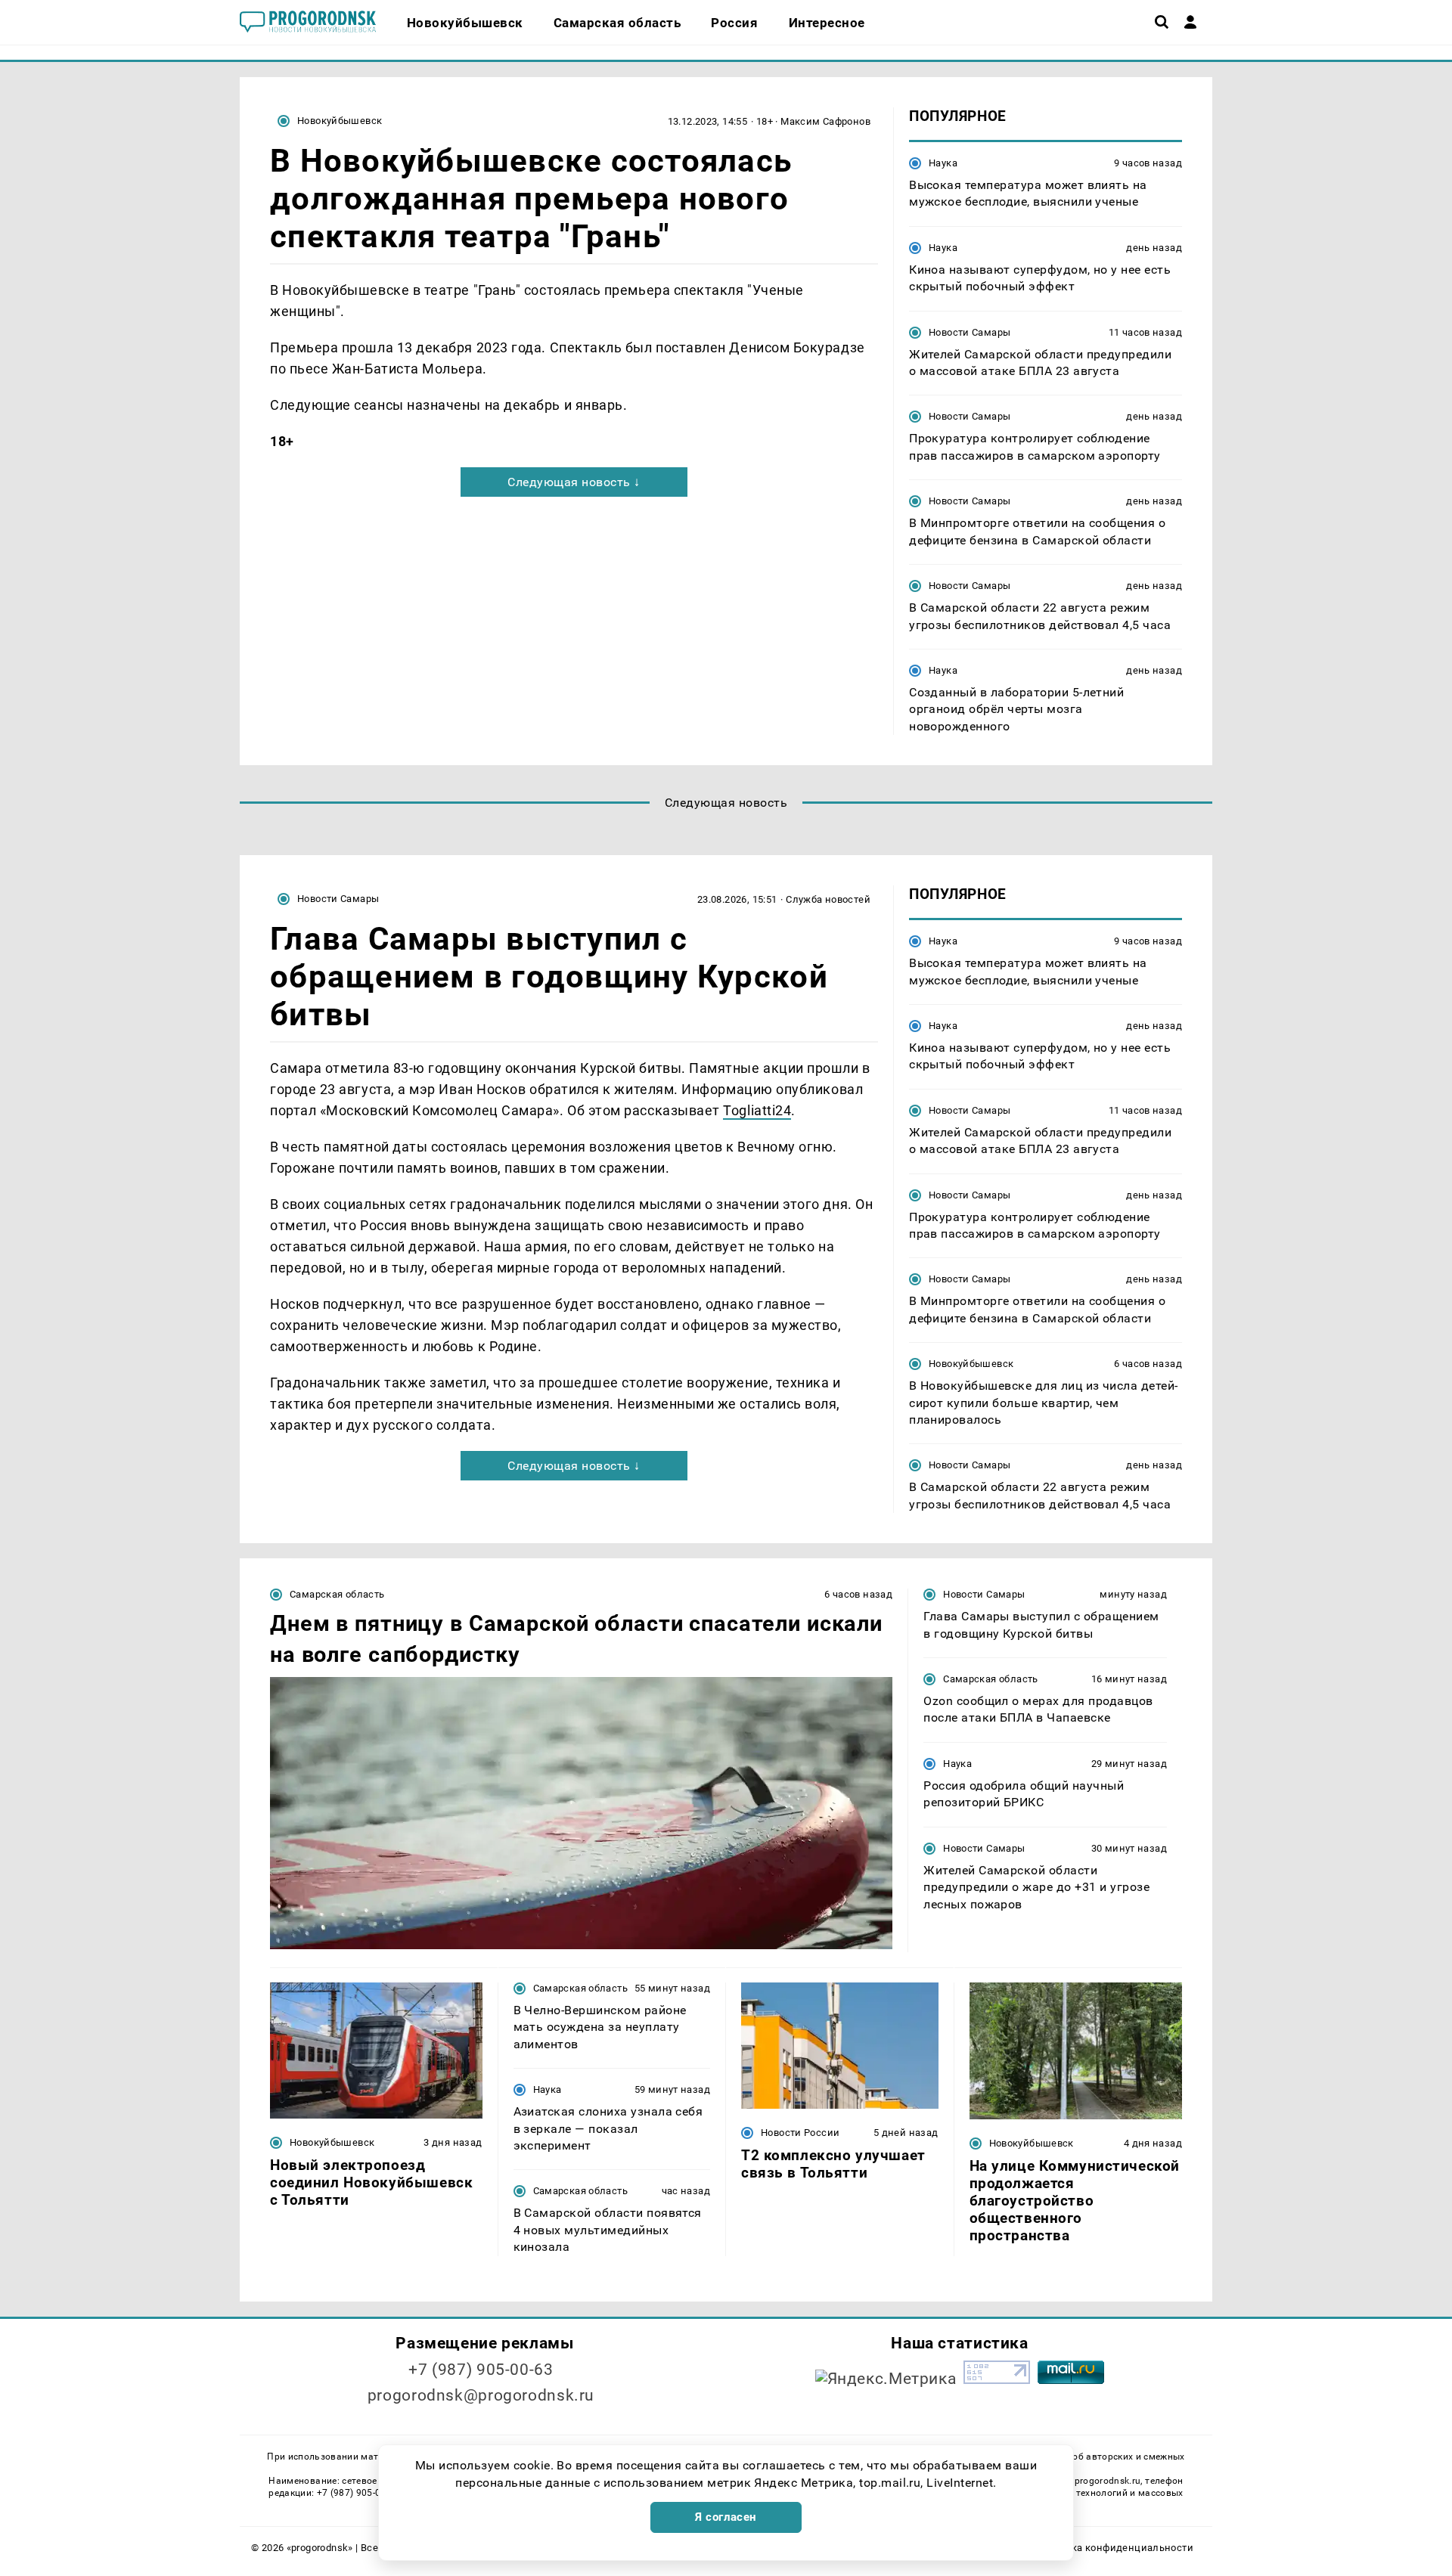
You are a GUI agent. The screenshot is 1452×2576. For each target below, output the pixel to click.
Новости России (800, 2133)
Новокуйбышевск (340, 121)
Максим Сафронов (825, 121)
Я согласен (726, 2517)
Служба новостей (828, 899)
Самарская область (337, 1594)
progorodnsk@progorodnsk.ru (481, 2395)
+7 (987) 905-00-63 (481, 2370)
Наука (943, 163)
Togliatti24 (757, 1110)
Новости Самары (970, 332)
